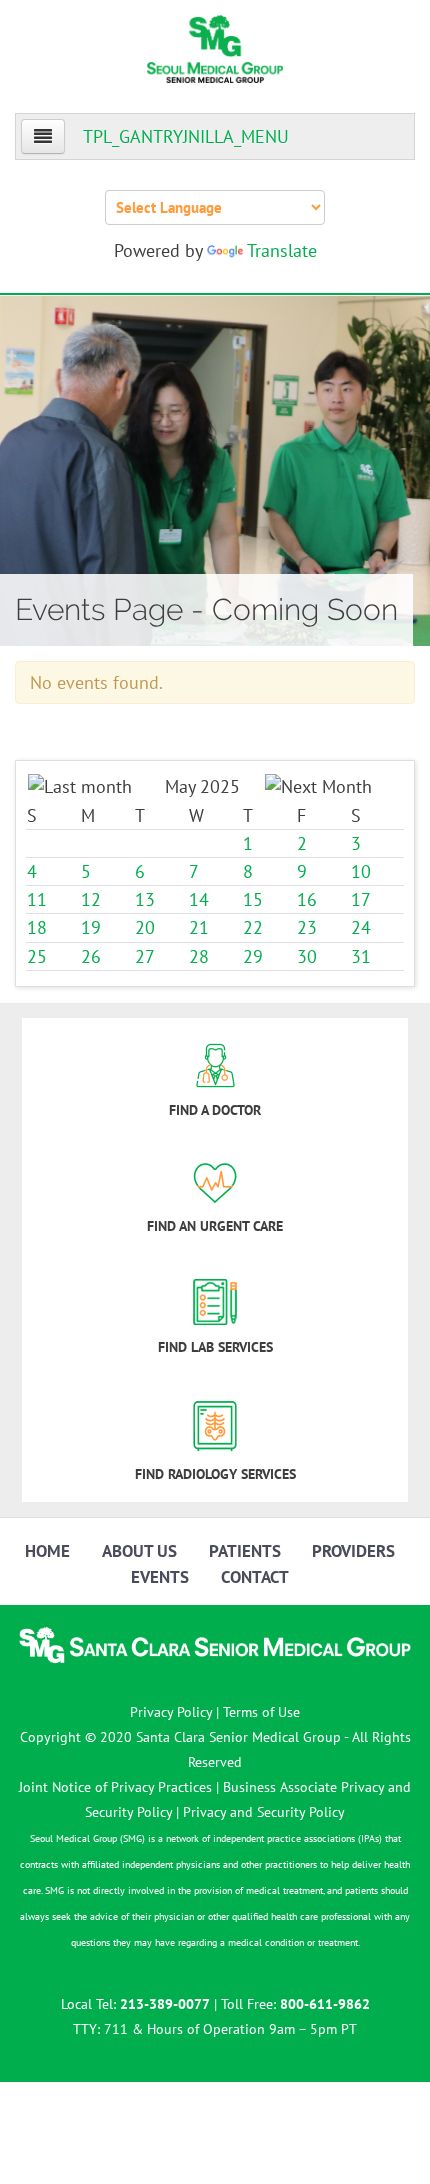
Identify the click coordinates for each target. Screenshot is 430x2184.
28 (199, 956)
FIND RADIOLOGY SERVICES (215, 1474)
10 (361, 871)
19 (91, 927)
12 (91, 899)
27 (145, 956)
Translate (282, 250)
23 (307, 927)
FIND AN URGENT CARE (215, 1226)
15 (253, 899)
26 (91, 956)
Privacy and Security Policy (264, 1812)
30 (307, 956)
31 (361, 956)
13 (145, 899)
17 (361, 899)
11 (37, 899)
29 (253, 956)
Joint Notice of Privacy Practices (115, 1787)
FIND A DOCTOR (215, 1110)
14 (199, 899)
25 (37, 956)
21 (199, 927)
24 (361, 927)
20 (145, 927)
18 (37, 927)
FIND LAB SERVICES (215, 1347)
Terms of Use (261, 1712)
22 (253, 927)
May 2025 (202, 786)
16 (307, 899)
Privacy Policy (171, 1712)
